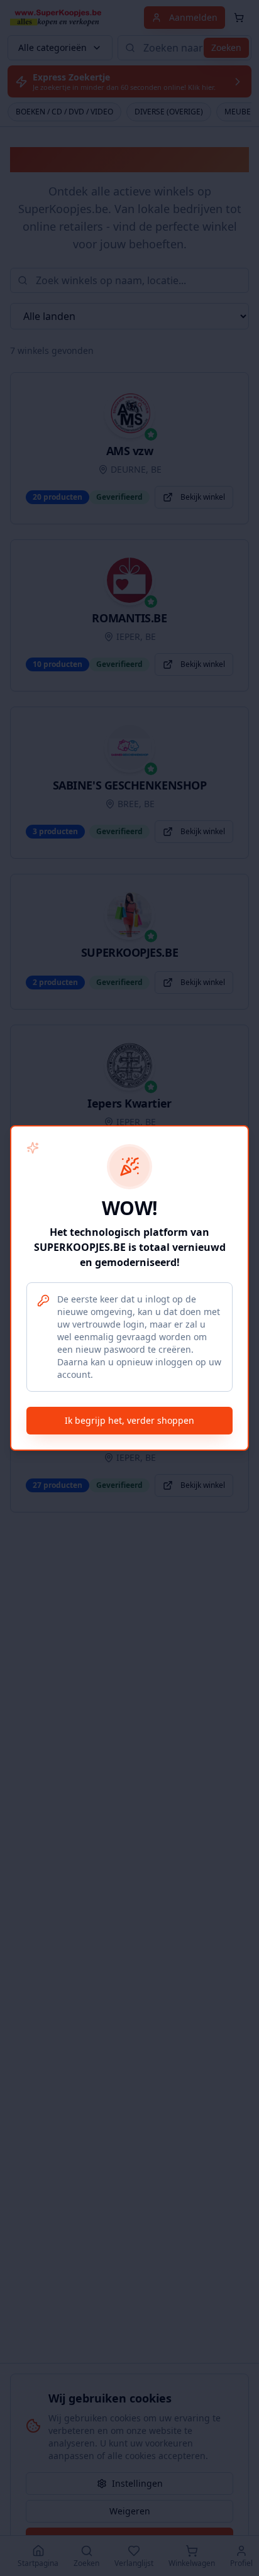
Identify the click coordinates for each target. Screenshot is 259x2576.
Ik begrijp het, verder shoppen (129, 1420)
